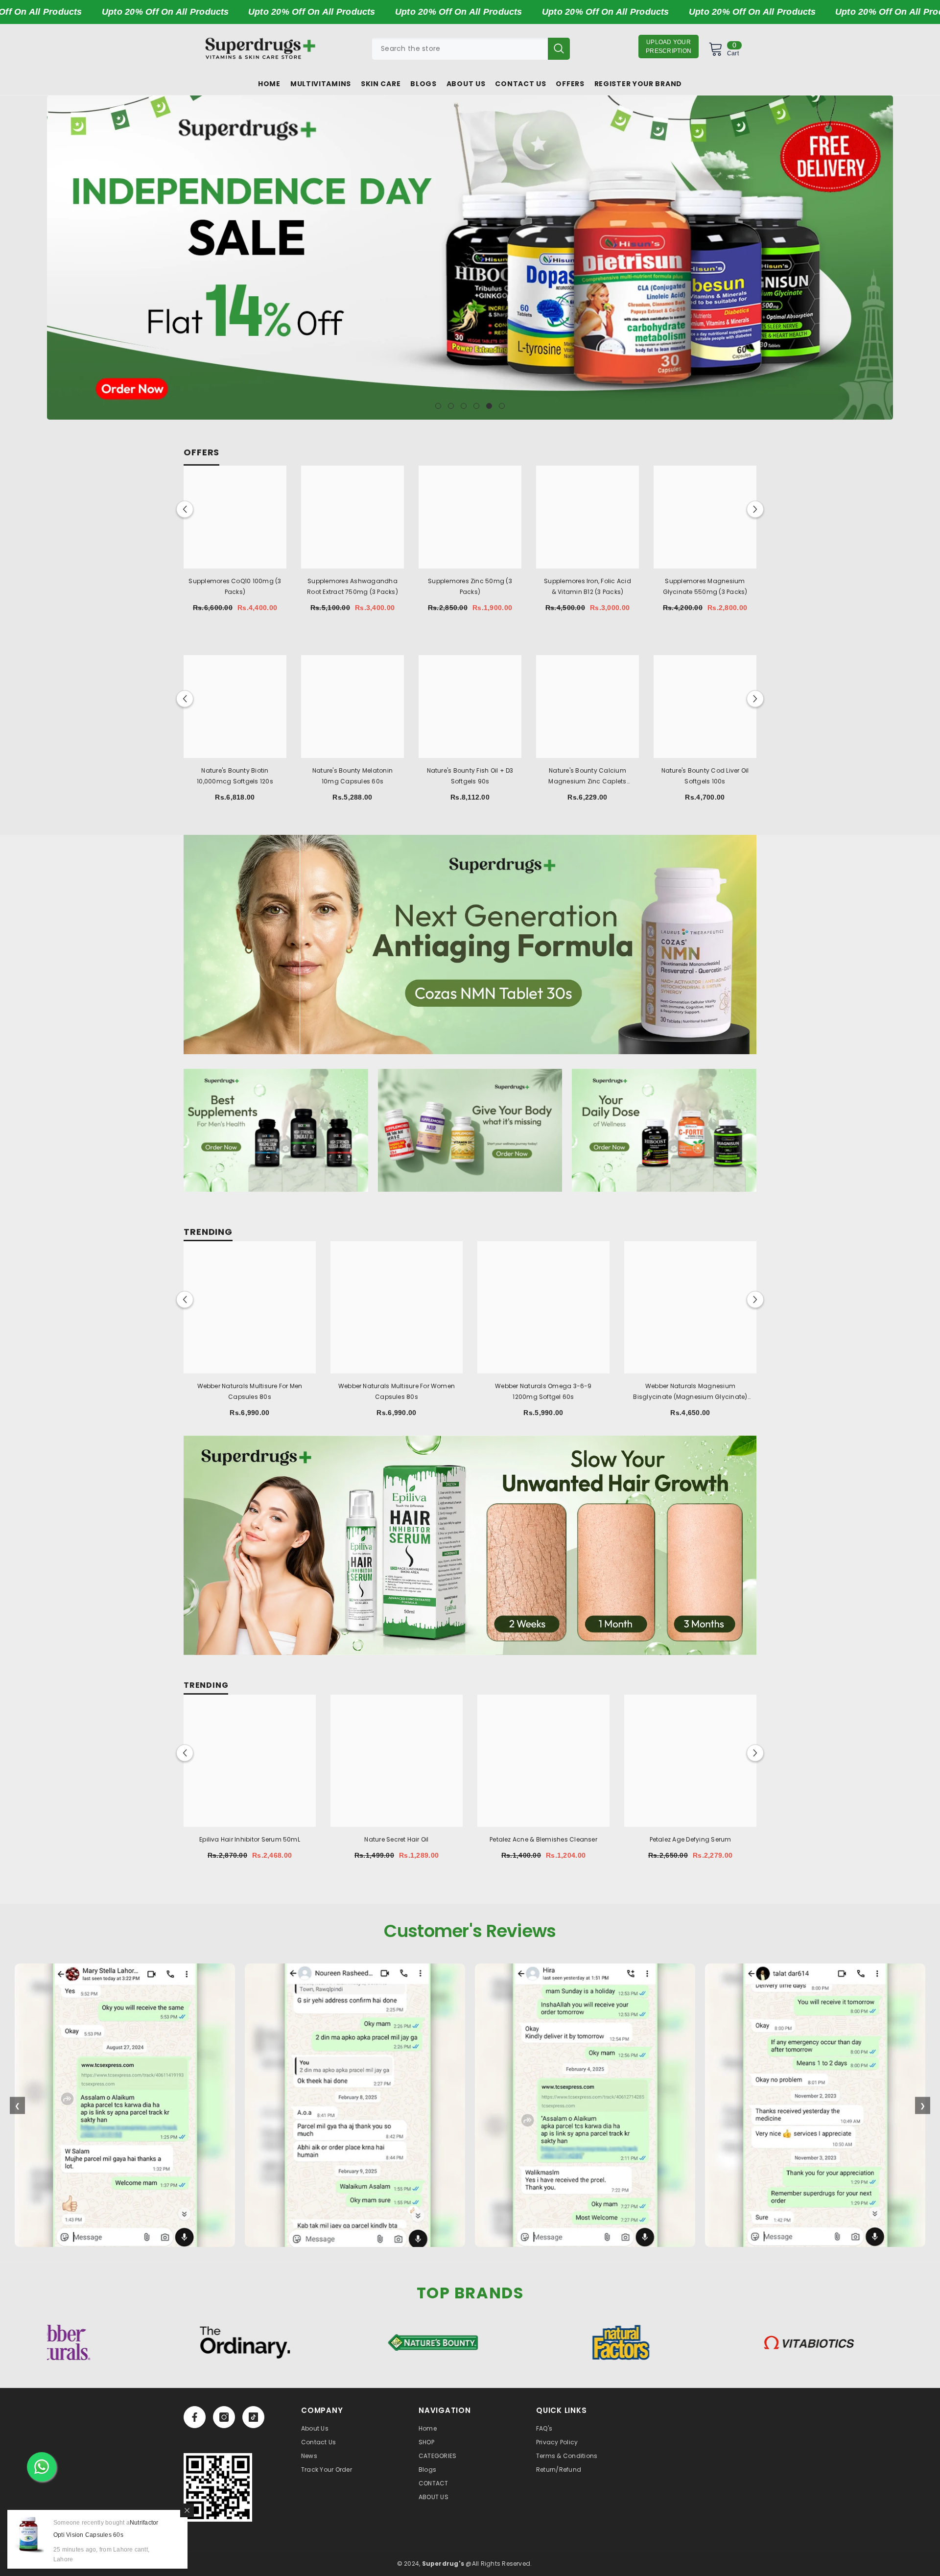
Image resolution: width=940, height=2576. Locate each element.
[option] (470, 258)
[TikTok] (253, 2417)
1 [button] (438, 406)
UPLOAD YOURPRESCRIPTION (669, 47)
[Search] (471, 49)
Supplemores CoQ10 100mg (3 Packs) (235, 586)
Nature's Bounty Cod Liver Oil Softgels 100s (705, 776)
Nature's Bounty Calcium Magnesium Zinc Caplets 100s (587, 777)
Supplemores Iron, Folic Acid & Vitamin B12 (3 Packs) (587, 586)
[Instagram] (224, 2417)
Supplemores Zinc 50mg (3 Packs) (470, 586)
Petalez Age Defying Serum (691, 1839)
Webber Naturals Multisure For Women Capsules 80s (397, 1391)
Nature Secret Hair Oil (396, 1839)
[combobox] (460, 49)
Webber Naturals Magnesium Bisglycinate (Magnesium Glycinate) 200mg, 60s (690, 1392)
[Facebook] (195, 2417)
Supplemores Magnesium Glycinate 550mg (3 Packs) (705, 586)
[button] (56, 258)
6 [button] (502, 406)
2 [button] (451, 406)
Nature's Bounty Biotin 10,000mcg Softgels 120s (235, 776)
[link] (218, 2487)
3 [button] (464, 406)
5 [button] (489, 406)
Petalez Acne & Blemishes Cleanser (543, 1839)
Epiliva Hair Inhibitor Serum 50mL (250, 1839)
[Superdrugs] (470, 945)
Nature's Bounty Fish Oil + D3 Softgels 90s (470, 776)
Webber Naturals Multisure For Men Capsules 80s (250, 1391)
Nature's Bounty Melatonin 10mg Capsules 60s (352, 776)
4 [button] (476, 406)
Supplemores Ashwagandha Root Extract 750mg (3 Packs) (352, 586)
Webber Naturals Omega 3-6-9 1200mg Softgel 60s (543, 1391)
